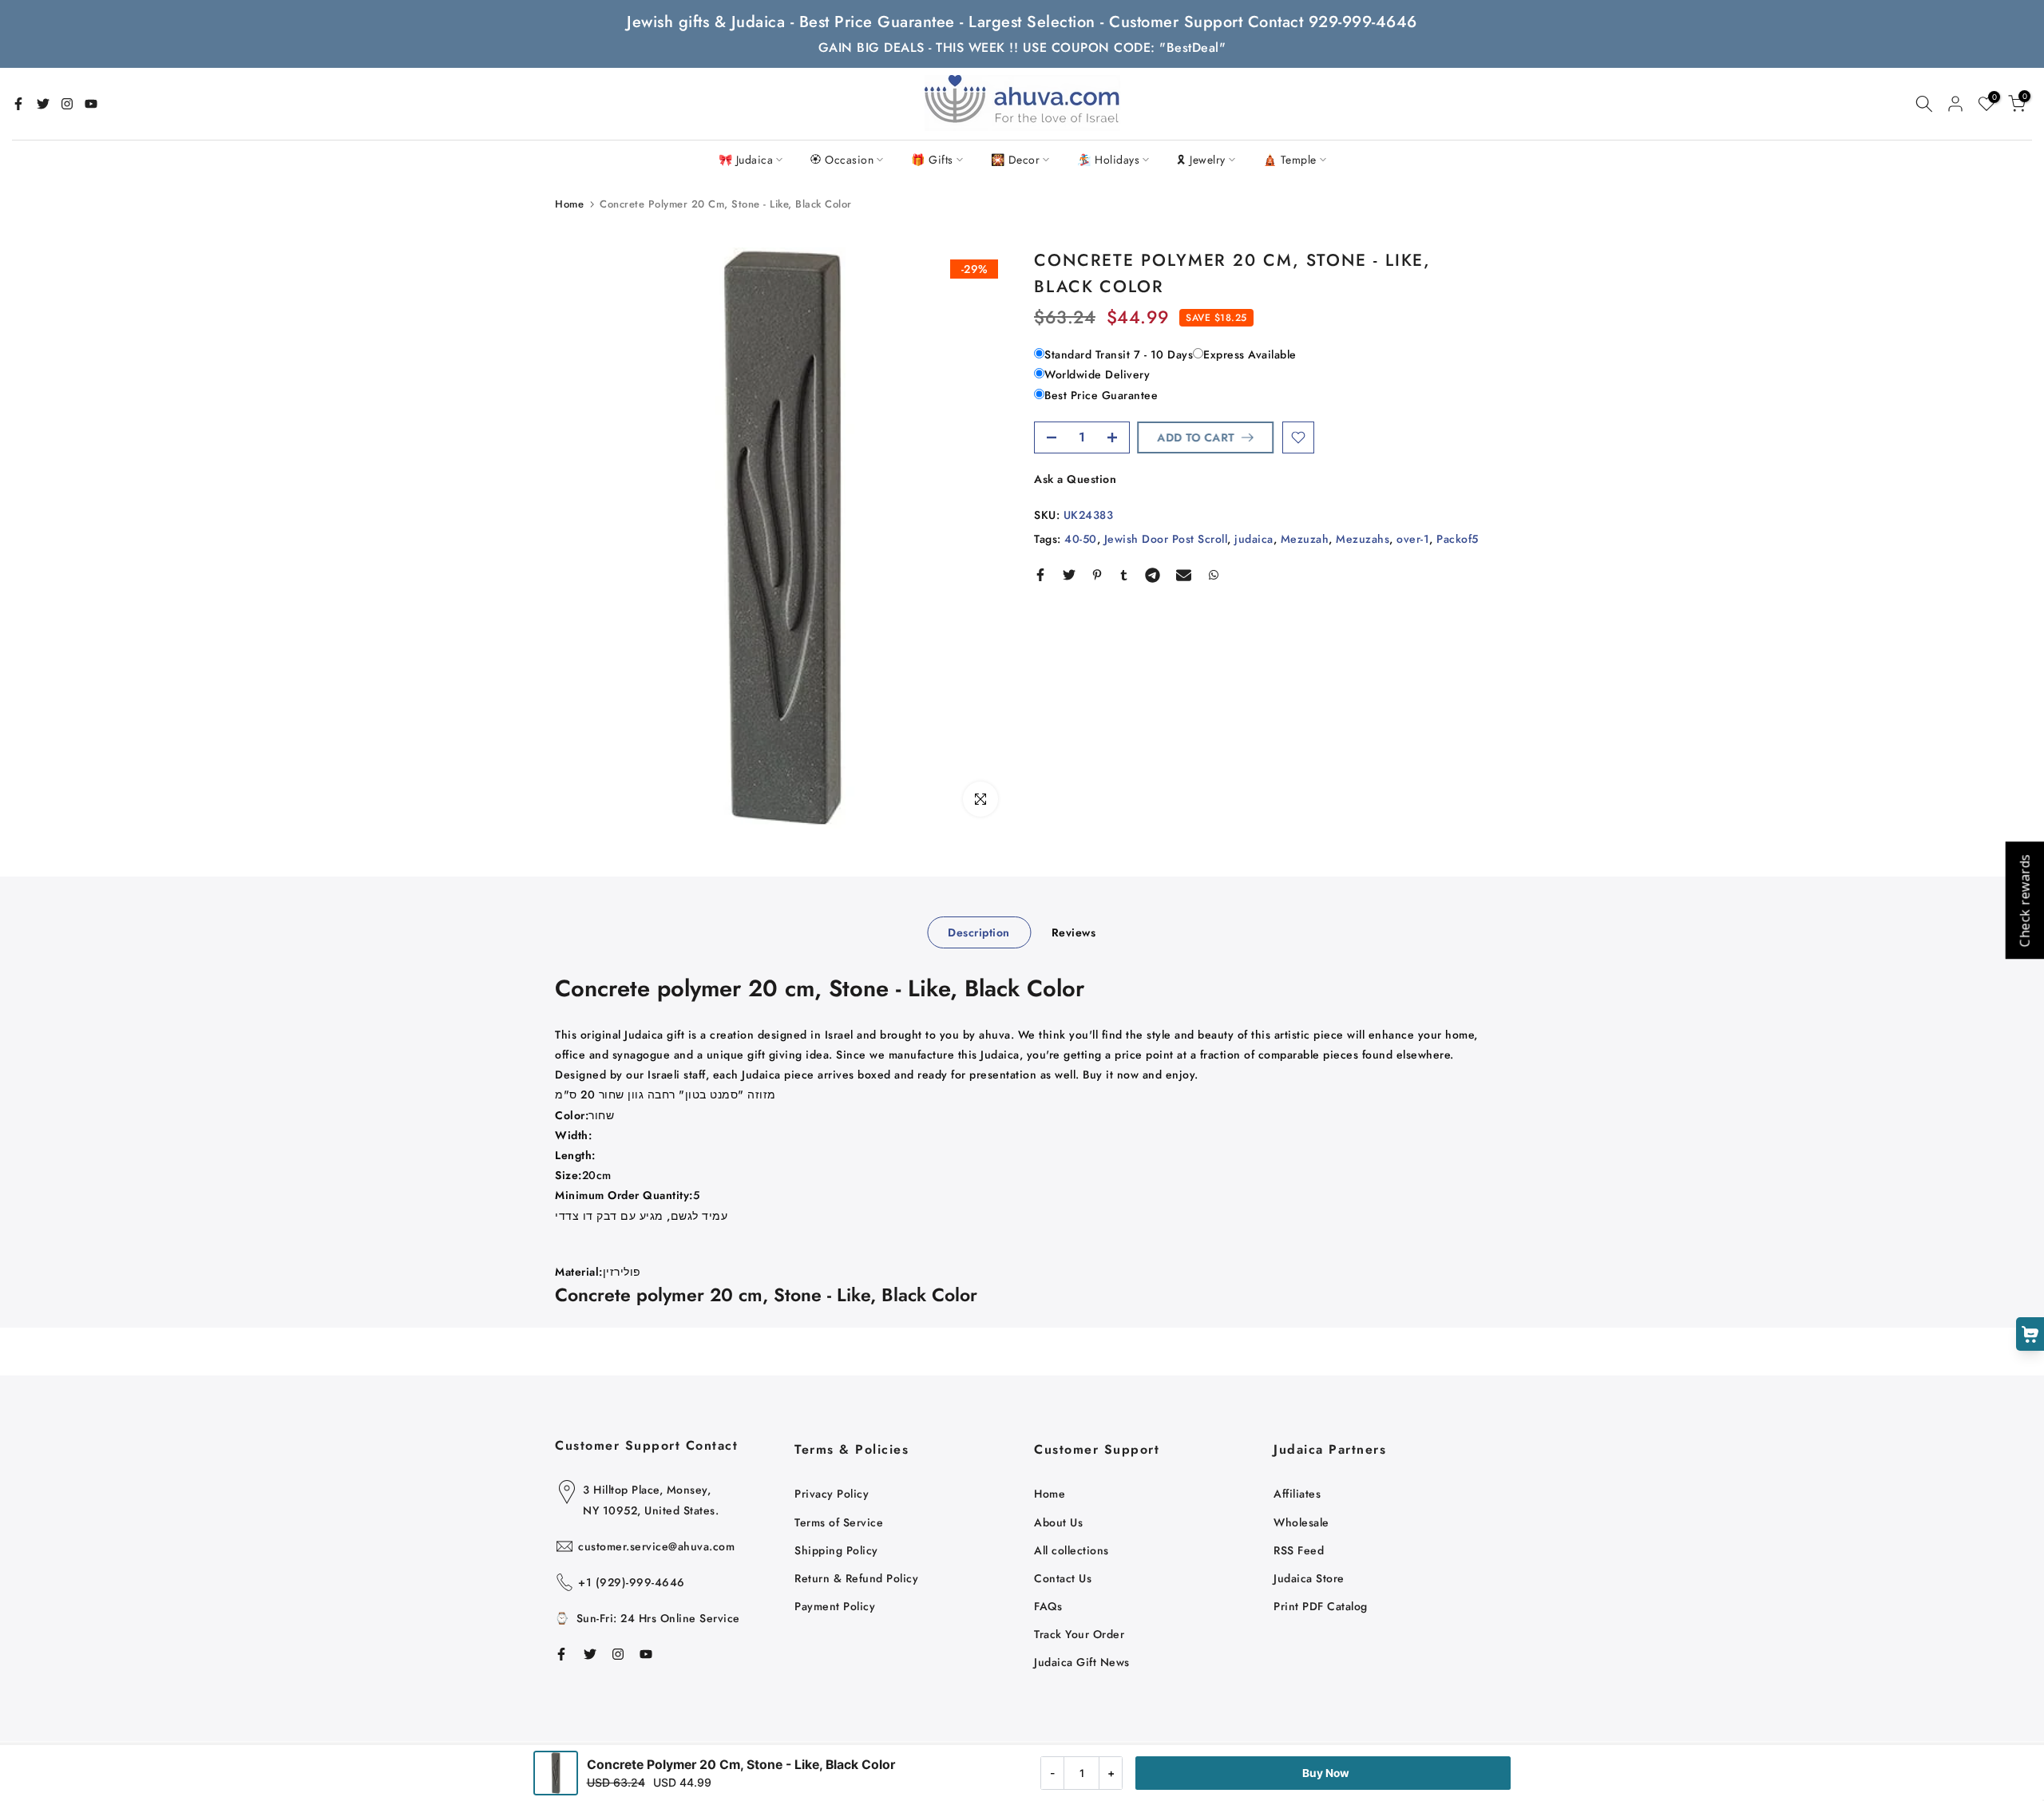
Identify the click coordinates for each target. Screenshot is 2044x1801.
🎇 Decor (1016, 160)
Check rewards (2024, 901)
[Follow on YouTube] (91, 104)
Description (979, 932)
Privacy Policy (832, 1494)
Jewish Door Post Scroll (1166, 539)
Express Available (1250, 354)
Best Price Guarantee (1101, 395)
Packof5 (1458, 539)
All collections (1072, 1550)
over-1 (1413, 539)
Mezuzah (1305, 539)
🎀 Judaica (746, 160)
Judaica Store (1309, 1578)
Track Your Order (1079, 1634)
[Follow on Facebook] (18, 104)
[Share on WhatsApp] (1214, 575)
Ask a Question (1075, 479)
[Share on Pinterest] (1097, 575)
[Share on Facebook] (1040, 575)
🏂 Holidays (1108, 160)
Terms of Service (839, 1522)
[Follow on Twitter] (43, 104)
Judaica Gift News (1082, 1662)
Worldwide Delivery (1097, 374)
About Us (1058, 1522)
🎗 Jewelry (1201, 160)
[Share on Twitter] (1069, 575)
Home (569, 204)
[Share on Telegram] (1153, 575)
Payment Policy (835, 1606)
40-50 (1081, 539)
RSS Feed (1299, 1550)
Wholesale (1301, 1522)
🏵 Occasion (842, 160)
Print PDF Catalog (1321, 1606)
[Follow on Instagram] (67, 104)
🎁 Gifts (932, 160)
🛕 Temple (1290, 160)
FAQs (1048, 1606)
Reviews (1074, 932)
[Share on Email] (1184, 575)
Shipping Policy (836, 1550)
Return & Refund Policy (856, 1578)
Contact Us (1063, 1578)
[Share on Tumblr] (1124, 575)
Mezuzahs (1363, 539)
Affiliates (1297, 1494)
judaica (1254, 539)
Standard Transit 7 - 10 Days (1119, 354)
